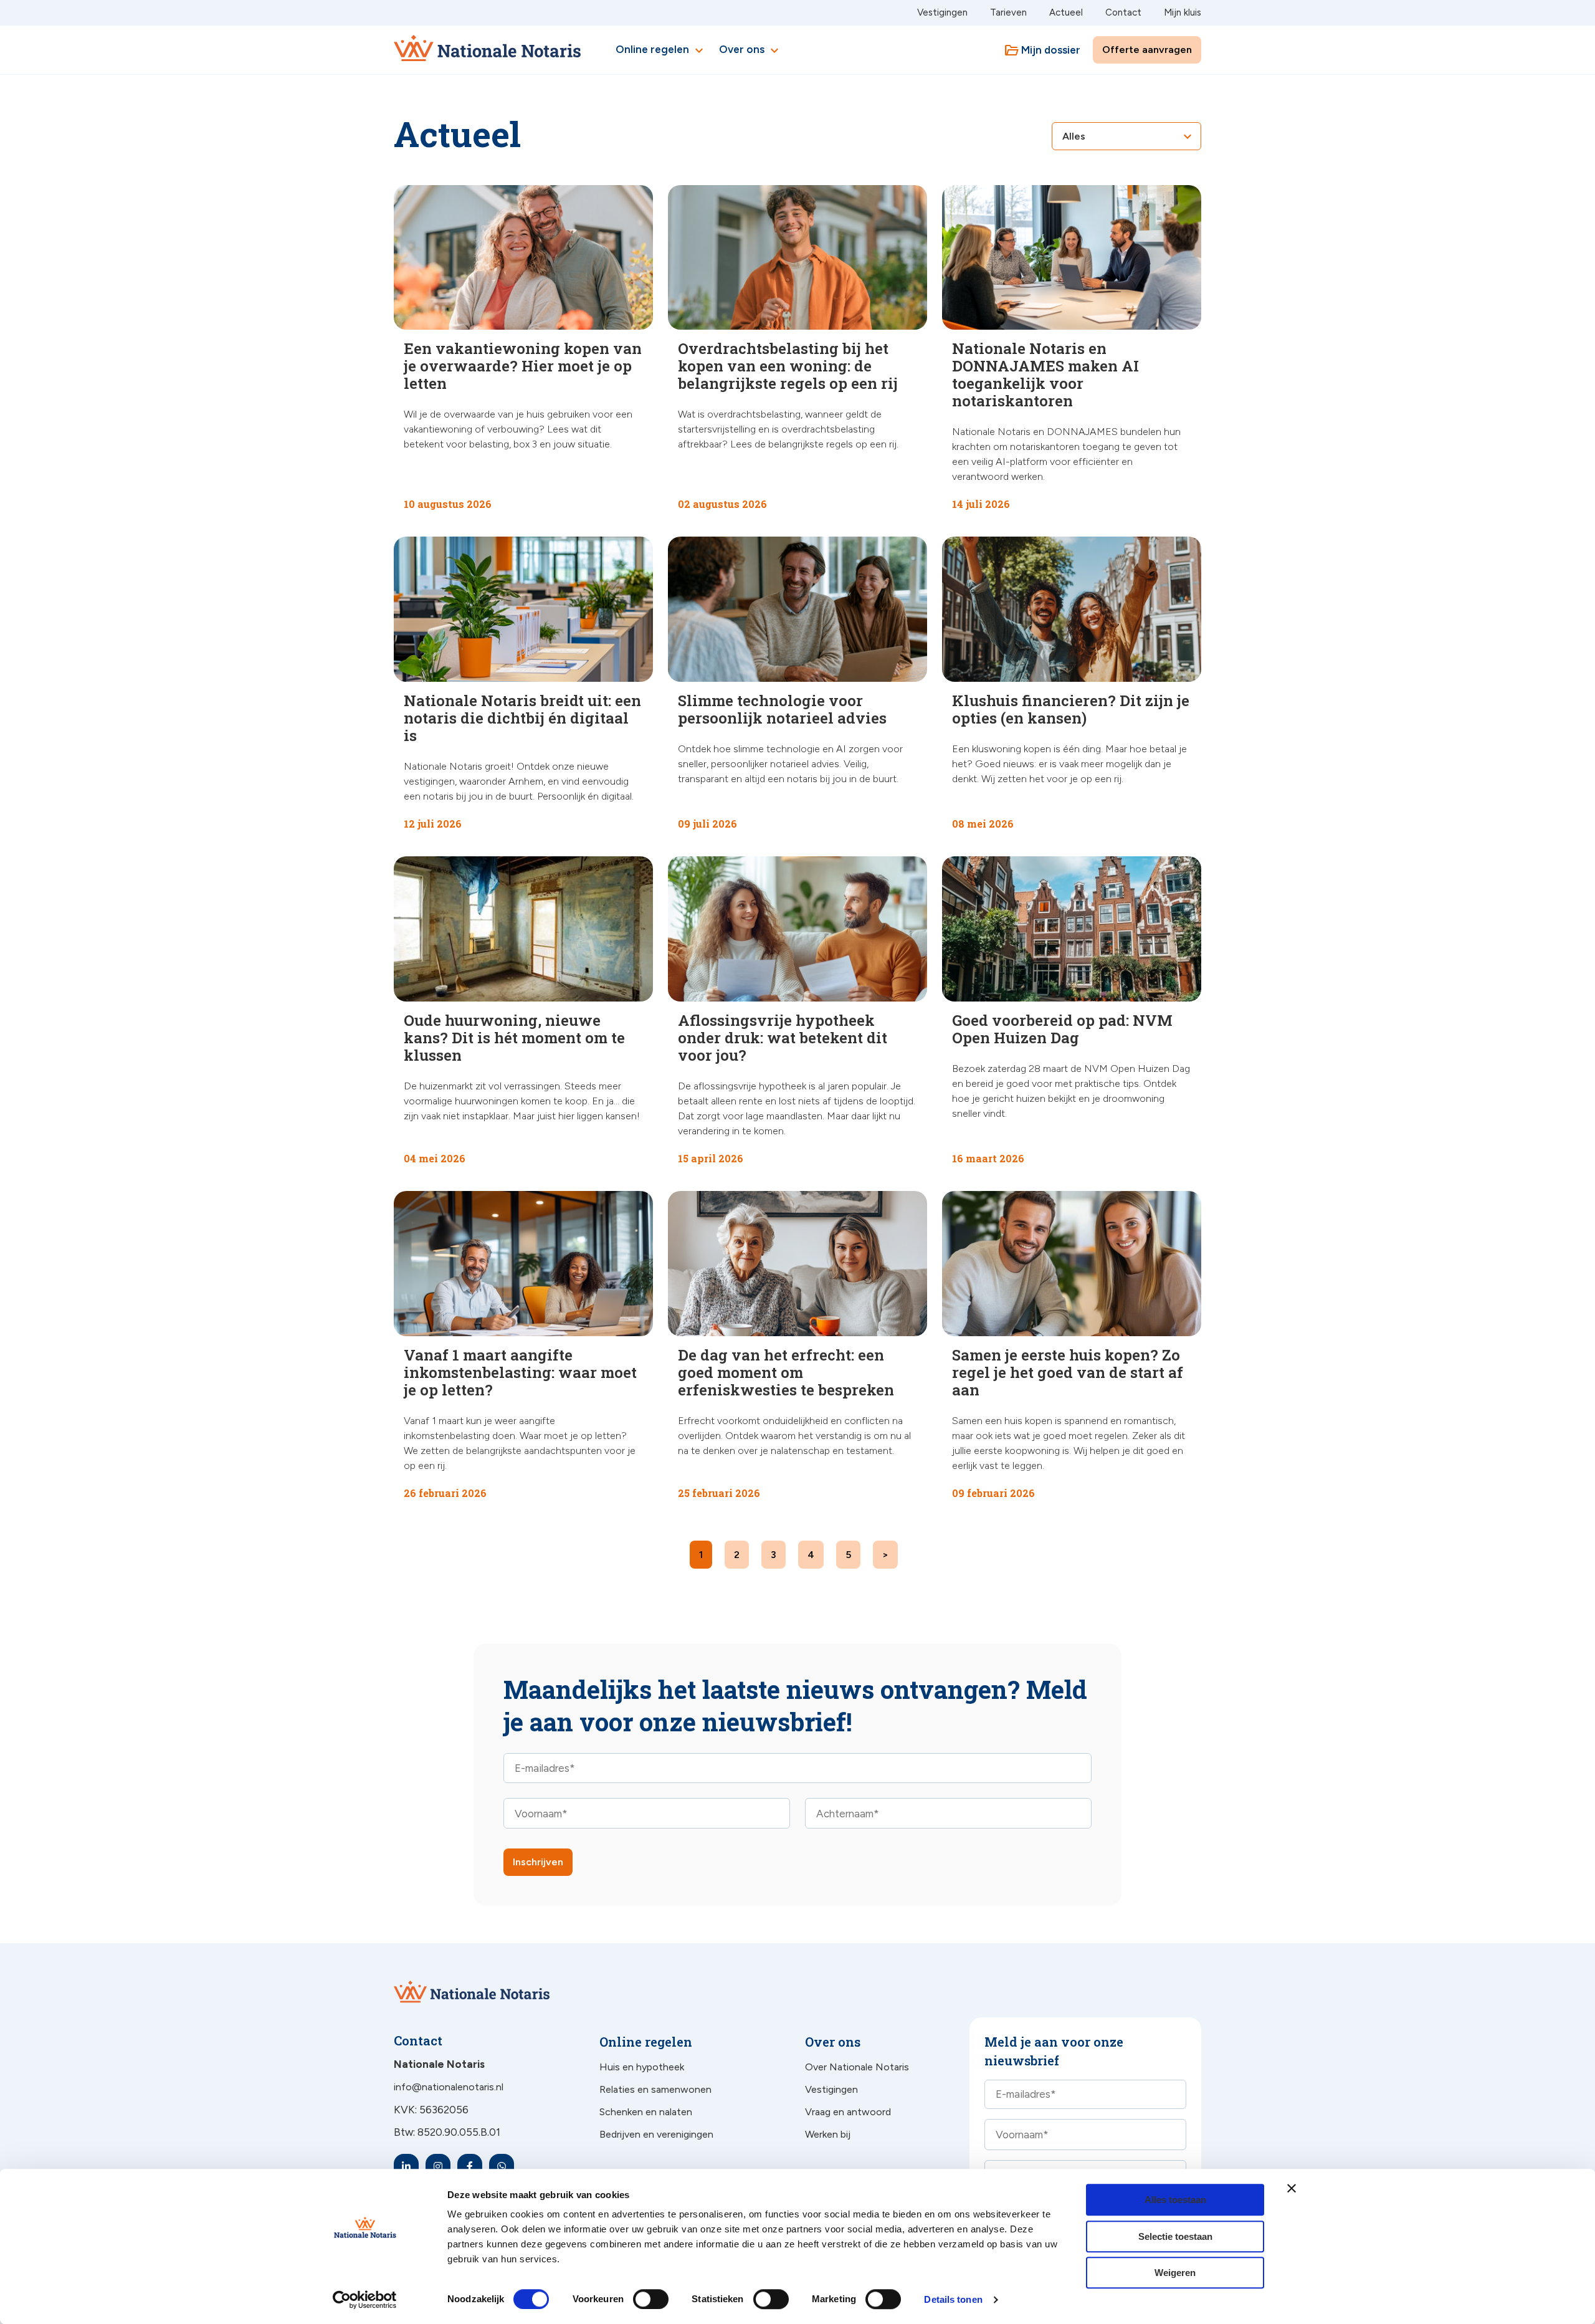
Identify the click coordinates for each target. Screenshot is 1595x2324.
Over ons (750, 50)
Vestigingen (942, 12)
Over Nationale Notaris (857, 2067)
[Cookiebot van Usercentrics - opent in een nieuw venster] (365, 2300)
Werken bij (828, 2134)
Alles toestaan (1175, 2200)
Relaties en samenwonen (655, 2089)
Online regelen (661, 50)
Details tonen (953, 2299)
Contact (1123, 12)
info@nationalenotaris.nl (449, 2087)
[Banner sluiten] (1292, 2188)
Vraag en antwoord (848, 2112)
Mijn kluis (1183, 12)
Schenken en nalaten (646, 2112)
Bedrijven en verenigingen (656, 2134)
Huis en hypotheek (642, 2067)
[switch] (637, 2299)
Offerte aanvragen (1147, 50)
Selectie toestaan (1175, 2236)
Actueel (1066, 12)
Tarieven (1008, 12)
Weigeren (1175, 2273)
